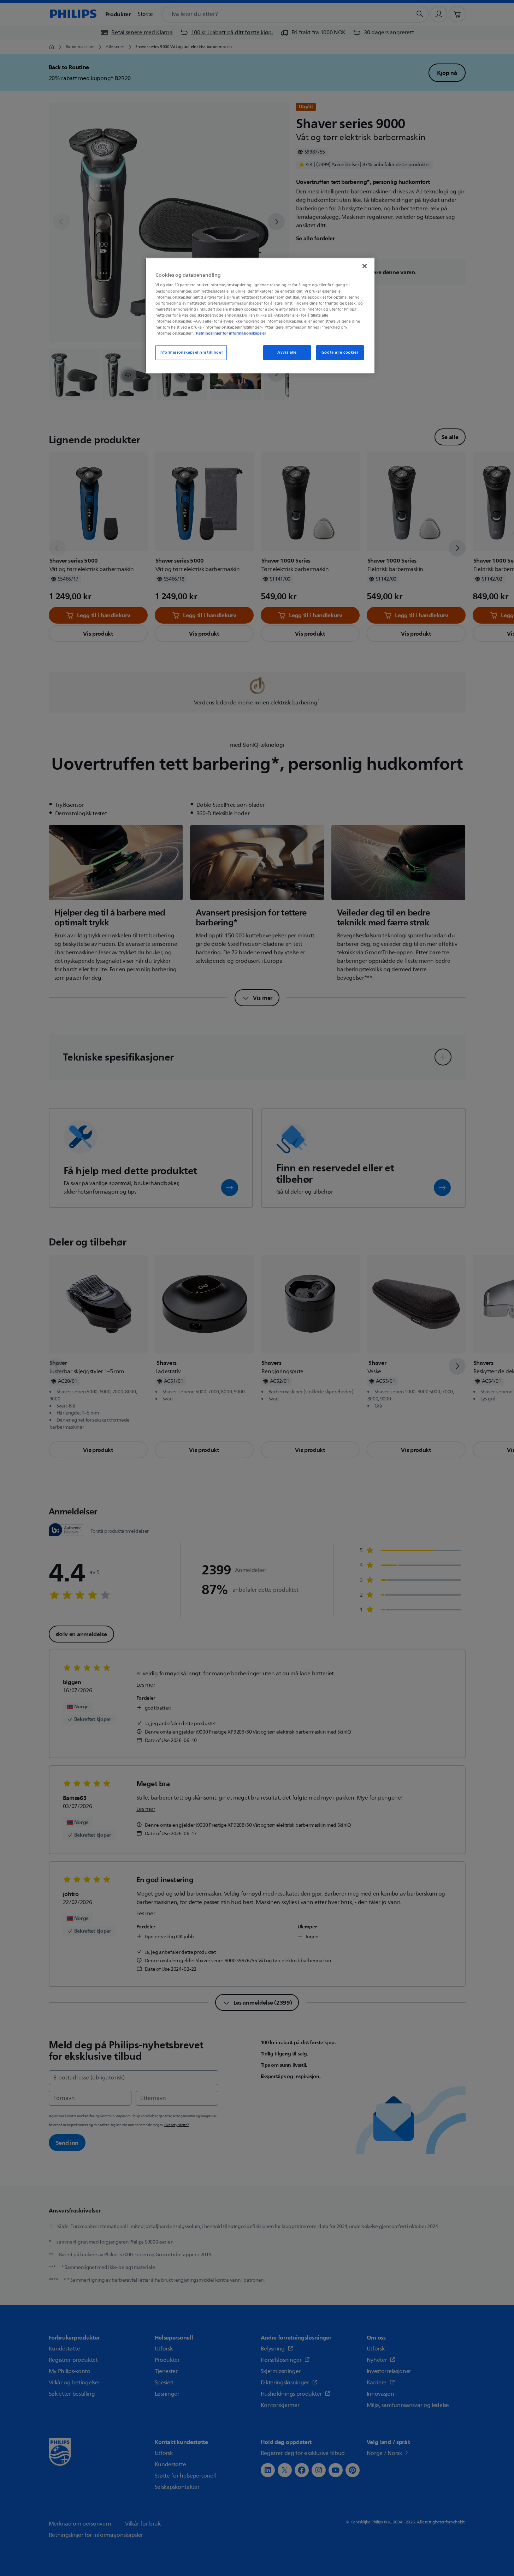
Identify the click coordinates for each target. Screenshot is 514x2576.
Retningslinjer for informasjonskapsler (231, 333)
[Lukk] (365, 266)
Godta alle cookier (340, 352)
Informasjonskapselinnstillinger (191, 352)
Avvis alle (287, 352)
